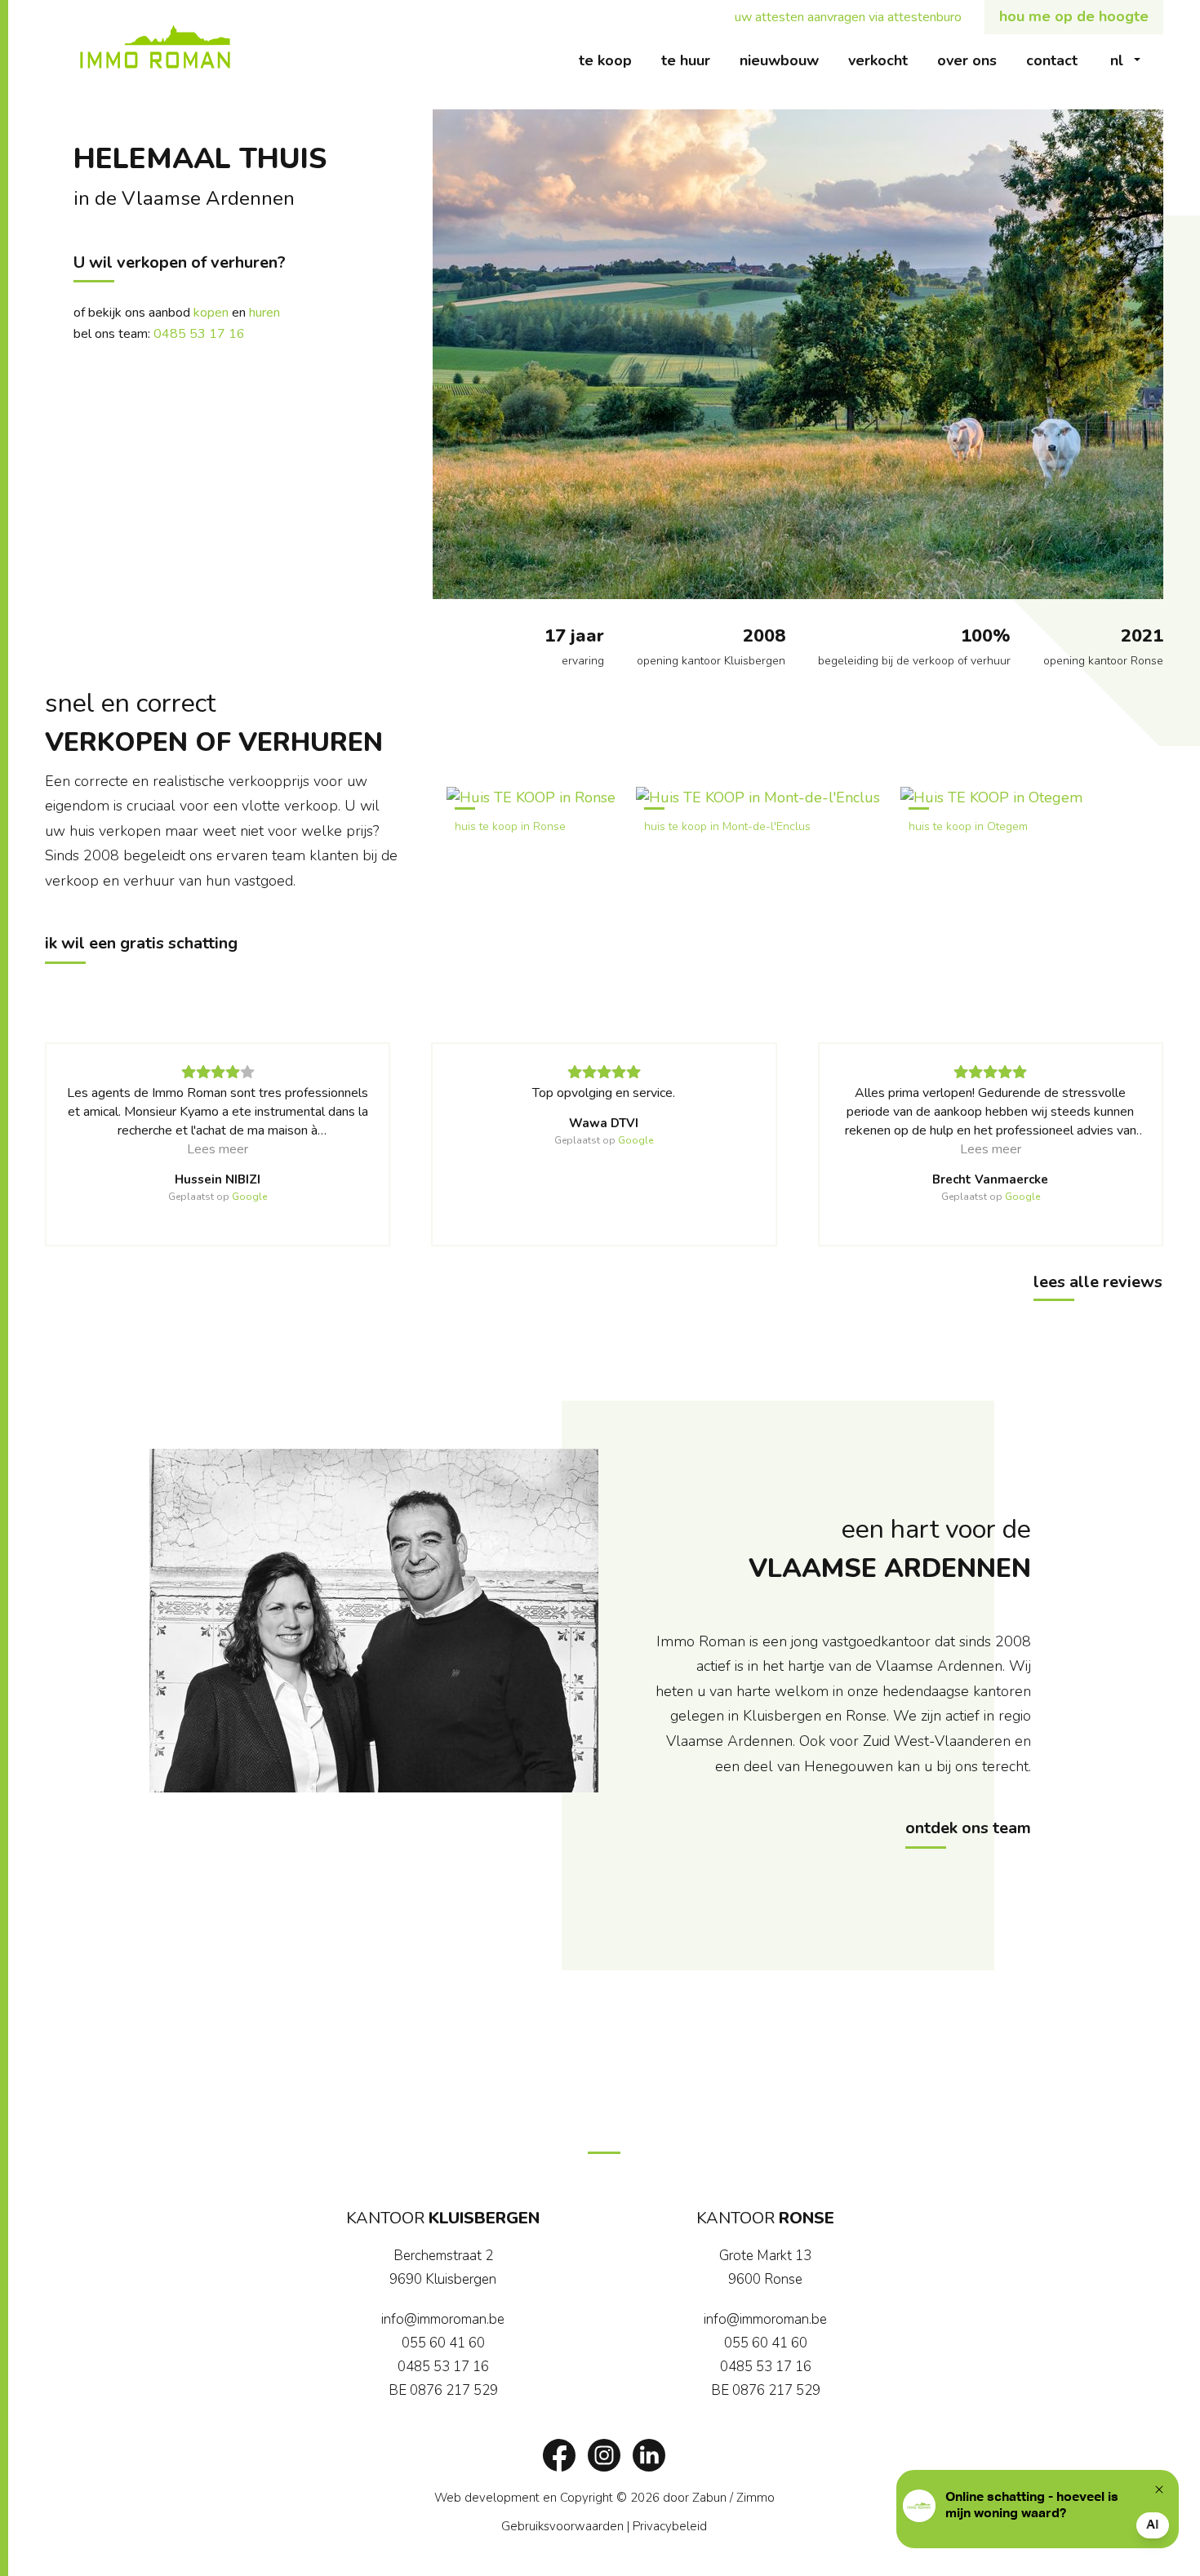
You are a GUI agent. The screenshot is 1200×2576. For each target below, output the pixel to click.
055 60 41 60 (443, 2343)
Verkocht (885, 60)
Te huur (693, 60)
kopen (211, 313)
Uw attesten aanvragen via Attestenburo (856, 17)
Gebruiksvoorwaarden (562, 2526)
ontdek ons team (968, 1828)
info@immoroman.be (443, 2319)
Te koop (613, 60)
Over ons (974, 60)
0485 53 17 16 (199, 334)
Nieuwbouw (787, 60)
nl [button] (1117, 60)
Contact (1059, 60)
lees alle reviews (1098, 1282)
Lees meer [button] (218, 1149)
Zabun (709, 2498)
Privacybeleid (670, 2526)
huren (264, 313)
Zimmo (756, 2498)
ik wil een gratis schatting (141, 943)
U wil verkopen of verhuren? (180, 262)
